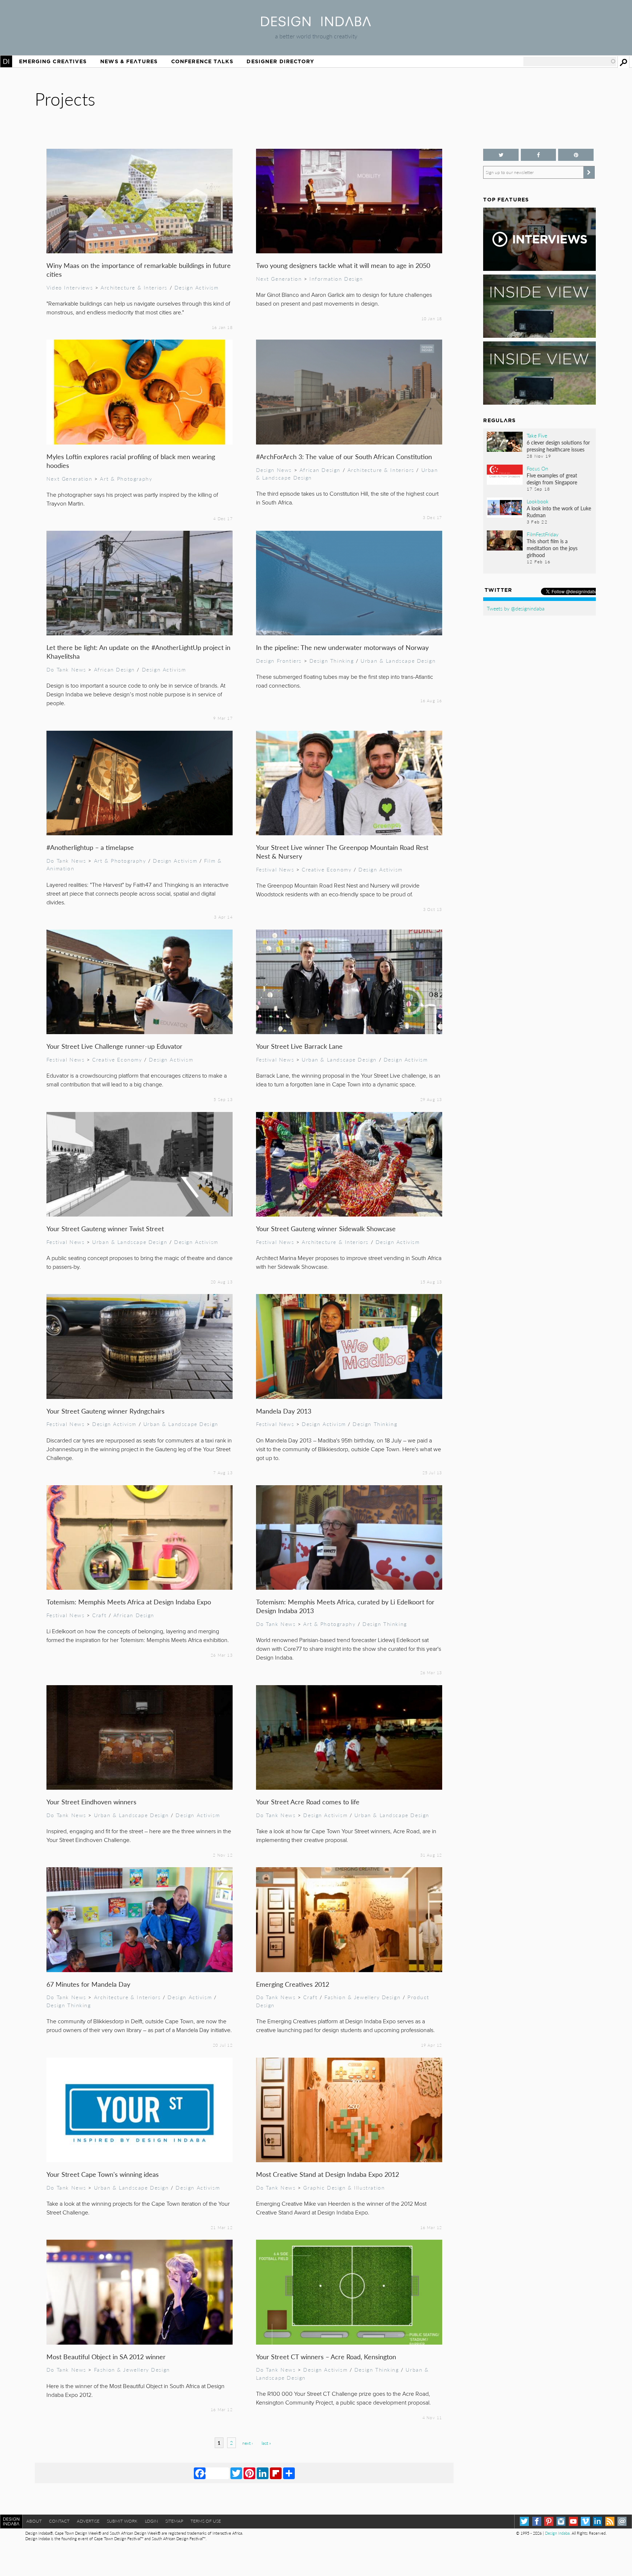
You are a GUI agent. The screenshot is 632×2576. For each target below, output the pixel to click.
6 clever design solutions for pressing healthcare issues (558, 446)
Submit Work (122, 2521)
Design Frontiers (279, 661)
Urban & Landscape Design (398, 661)
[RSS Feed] (610, 2521)
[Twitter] (236, 2473)
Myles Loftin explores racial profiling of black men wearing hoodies (131, 461)
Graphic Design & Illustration (344, 2187)
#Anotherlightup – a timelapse (90, 847)
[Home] (316, 24)
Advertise (88, 2521)
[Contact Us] (622, 2521)
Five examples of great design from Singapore (552, 479)
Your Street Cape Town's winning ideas (103, 2174)
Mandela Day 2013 (284, 1411)
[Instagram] (561, 2521)
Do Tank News (66, 669)
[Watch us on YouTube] (573, 2521)
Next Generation (279, 279)
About (34, 2521)
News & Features (129, 61)
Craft (99, 1615)
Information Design (336, 279)
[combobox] (570, 61)
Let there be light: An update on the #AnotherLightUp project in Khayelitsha (138, 652)
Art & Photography (126, 478)
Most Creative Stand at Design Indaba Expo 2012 (328, 2174)
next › (247, 2443)
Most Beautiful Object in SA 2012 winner (106, 2356)
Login (151, 2521)
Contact (59, 2521)
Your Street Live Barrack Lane (299, 1046)
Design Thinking (332, 661)
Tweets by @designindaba (516, 608)
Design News (274, 470)
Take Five (537, 435)
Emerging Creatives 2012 (293, 1984)
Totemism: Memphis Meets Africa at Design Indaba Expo (129, 1602)
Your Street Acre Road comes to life (308, 1802)
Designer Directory (280, 61)
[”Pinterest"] (576, 155)
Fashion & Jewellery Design (362, 1997)
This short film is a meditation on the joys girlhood (552, 548)
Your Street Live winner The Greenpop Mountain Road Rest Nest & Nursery (342, 852)
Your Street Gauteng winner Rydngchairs (106, 1411)
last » (266, 2443)
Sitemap (174, 2521)
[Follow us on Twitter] (501, 155)
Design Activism (197, 287)
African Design (320, 470)
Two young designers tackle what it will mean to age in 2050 (343, 265)
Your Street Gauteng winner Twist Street (105, 1228)
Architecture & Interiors (134, 287)
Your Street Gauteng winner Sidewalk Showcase (326, 1228)
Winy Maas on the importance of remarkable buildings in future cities (139, 270)
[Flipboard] (276, 2473)
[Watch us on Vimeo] (585, 2521)
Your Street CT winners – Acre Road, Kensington (326, 2356)
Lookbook (538, 501)
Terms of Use (206, 2521)
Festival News (275, 869)
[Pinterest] (249, 2473)
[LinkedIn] (263, 2473)
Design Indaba (557, 2533)
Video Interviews (70, 287)
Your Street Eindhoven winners (91, 1802)
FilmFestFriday (543, 534)
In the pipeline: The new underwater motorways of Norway (342, 647)
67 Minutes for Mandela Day (88, 1984)
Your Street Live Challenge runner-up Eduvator (114, 1046)
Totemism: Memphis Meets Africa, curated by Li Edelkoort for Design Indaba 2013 (345, 1606)
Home (6, 61)
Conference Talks (202, 61)
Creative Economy (327, 869)
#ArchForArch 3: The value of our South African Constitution (344, 456)
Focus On (537, 468)
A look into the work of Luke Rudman (559, 512)
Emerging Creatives (53, 61)
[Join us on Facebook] (538, 155)
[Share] (289, 2473)
